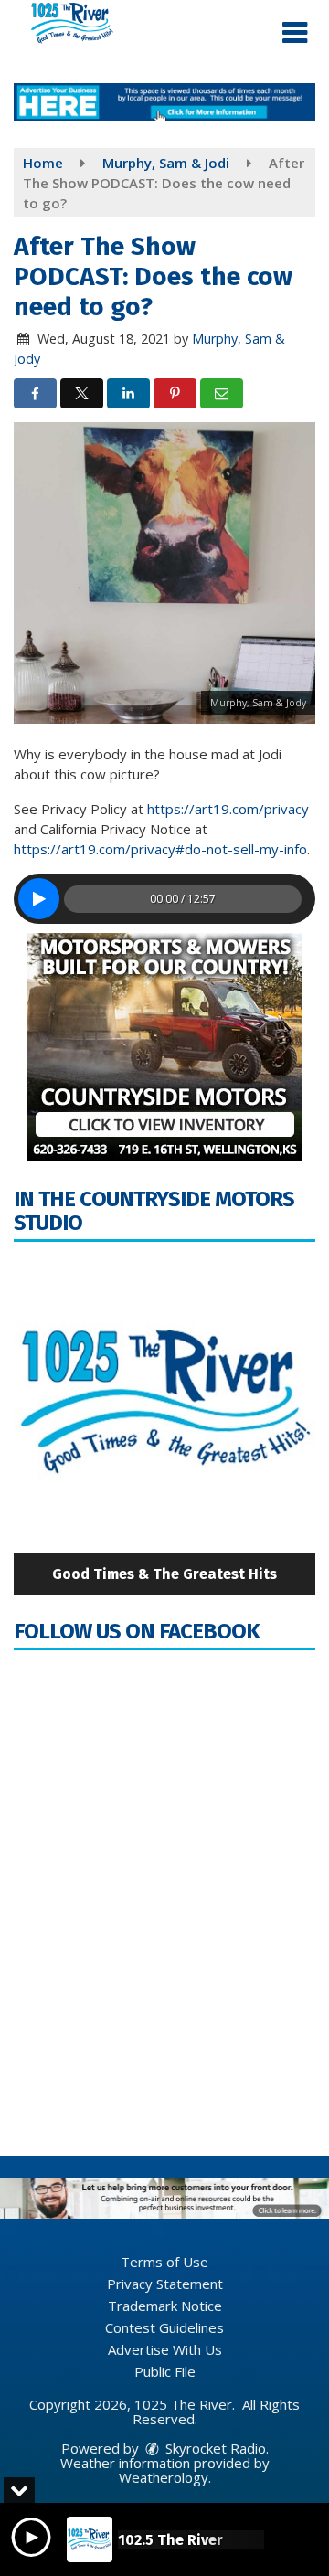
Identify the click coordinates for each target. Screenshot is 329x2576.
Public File (165, 2371)
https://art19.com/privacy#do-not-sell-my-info (160, 849)
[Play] (39, 899)
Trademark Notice (165, 2306)
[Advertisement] (164, 102)
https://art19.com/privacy (228, 809)
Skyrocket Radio (214, 2448)
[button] (295, 33)
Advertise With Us (165, 2349)
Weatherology (164, 2477)
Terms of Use (164, 2262)
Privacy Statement (165, 2284)
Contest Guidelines (164, 2327)
